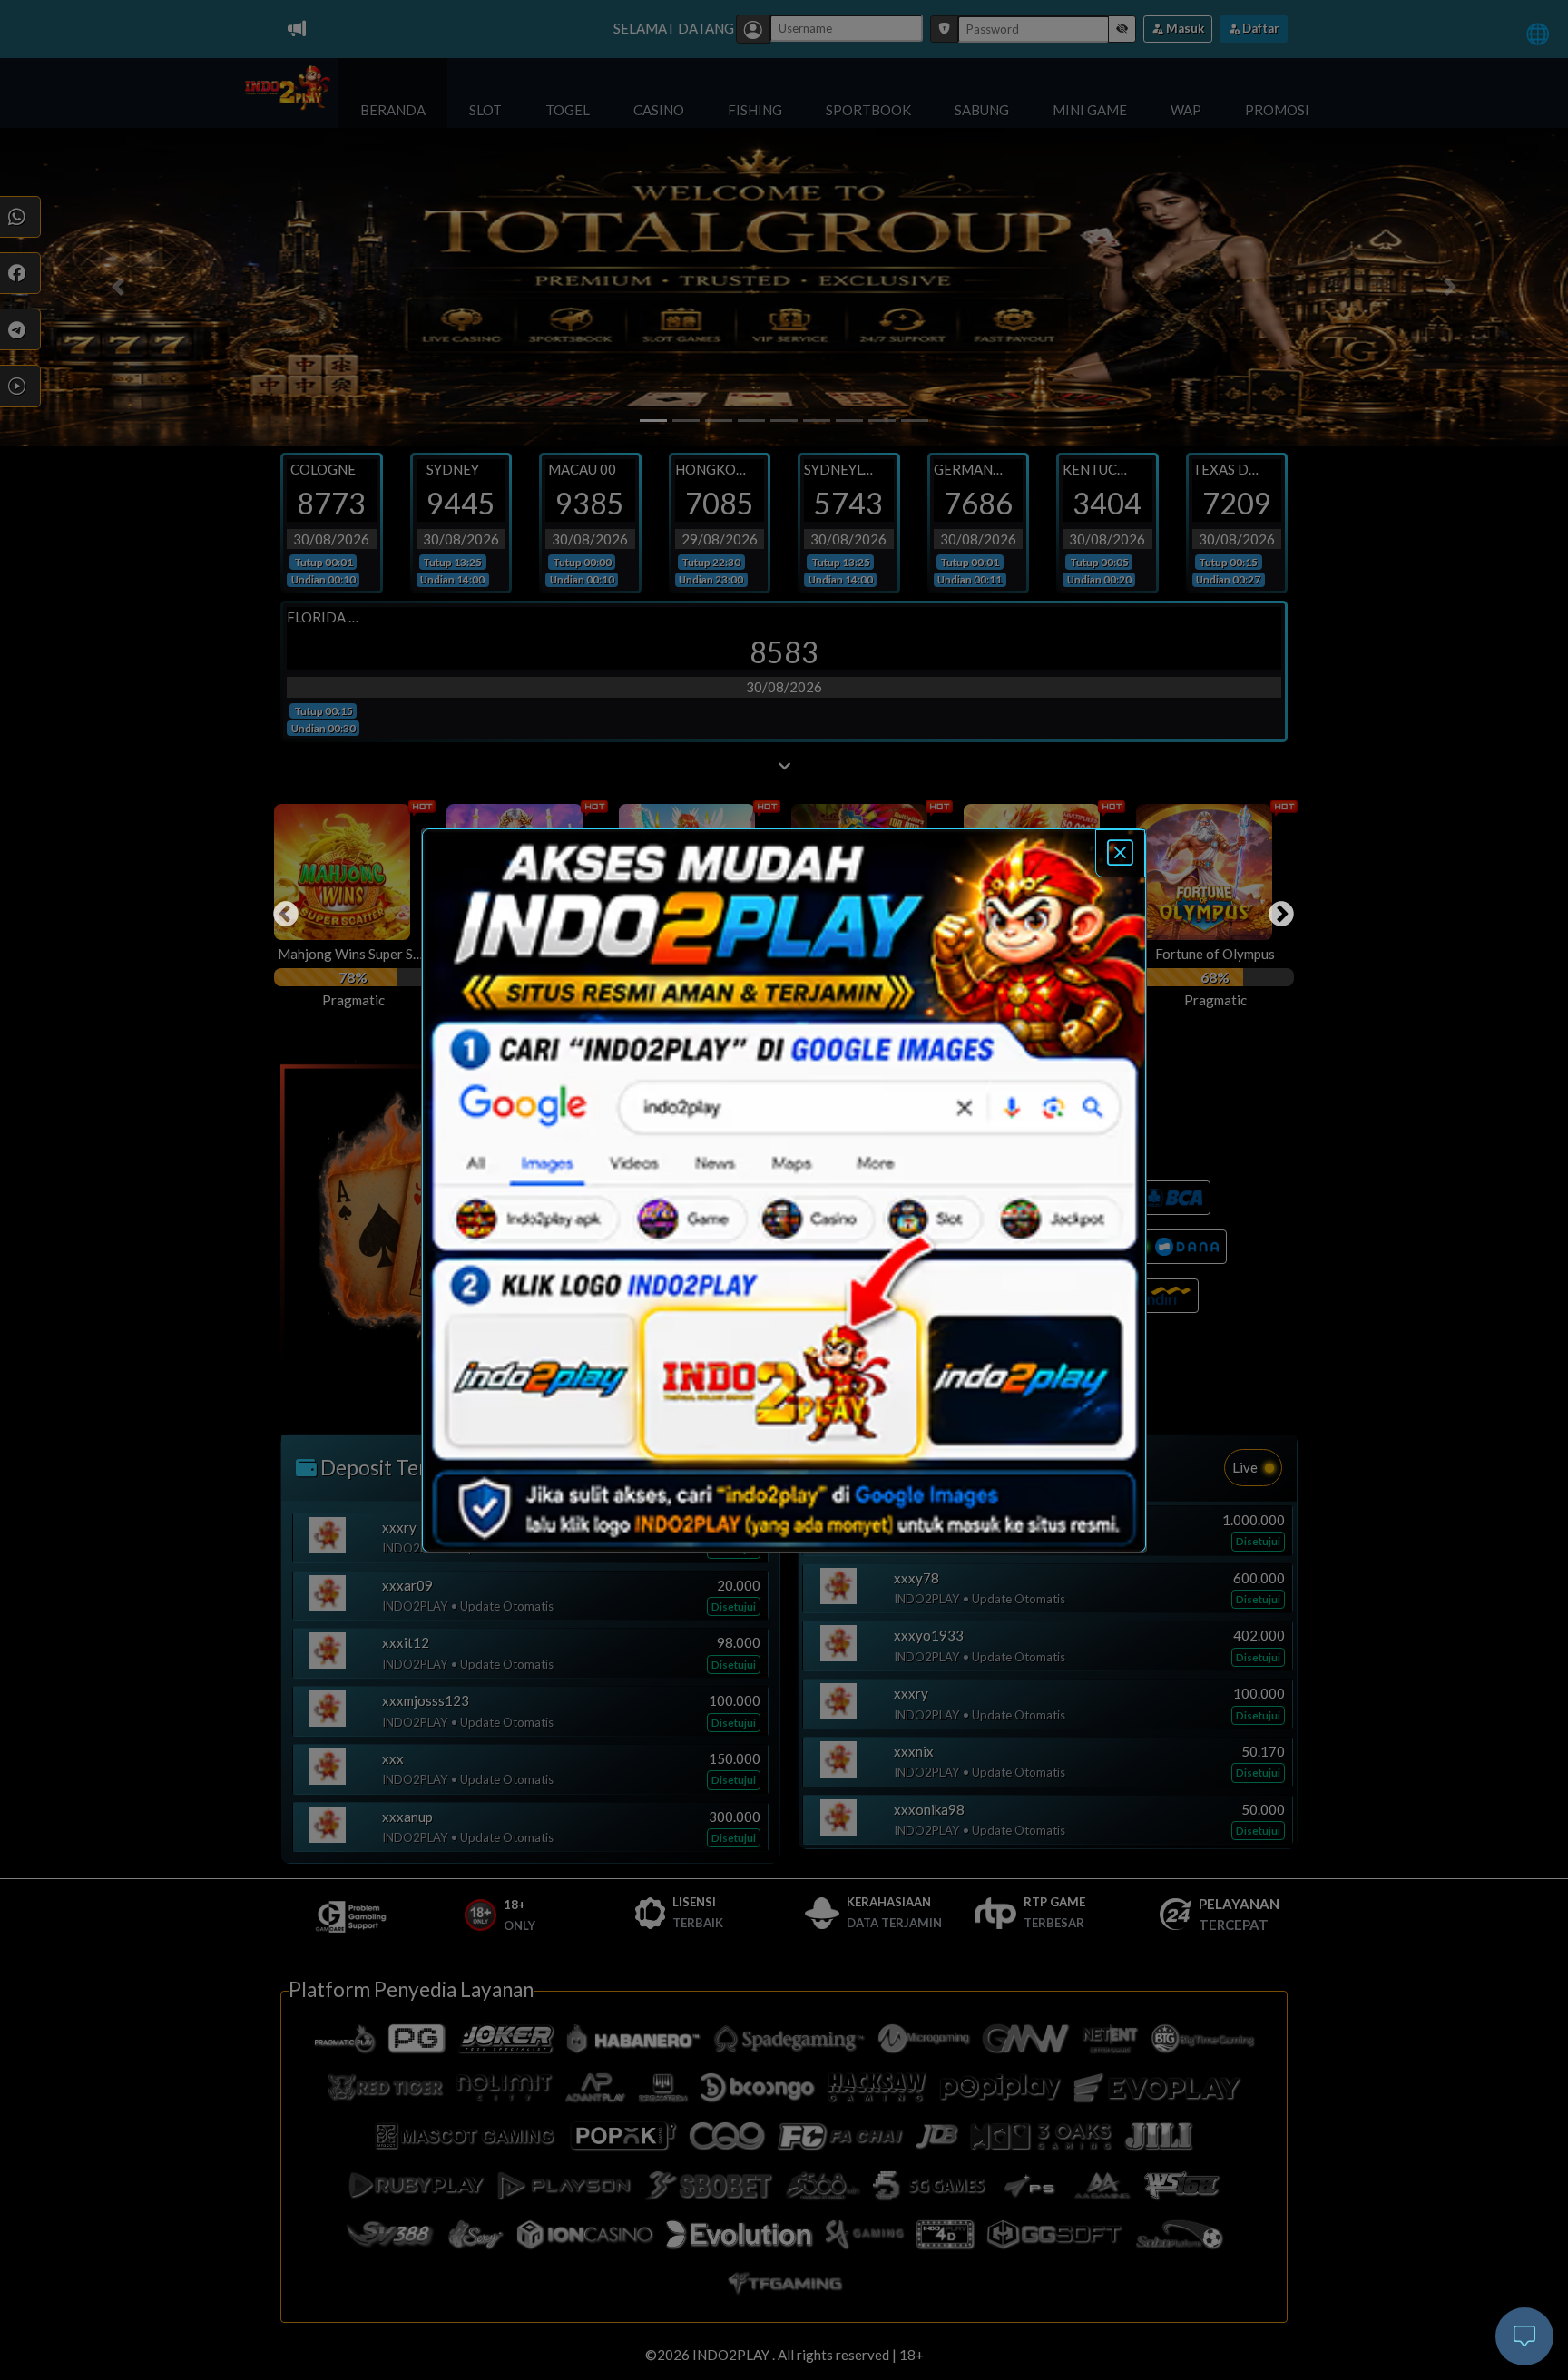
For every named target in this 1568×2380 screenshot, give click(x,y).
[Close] (1120, 853)
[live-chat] (1524, 2336)
